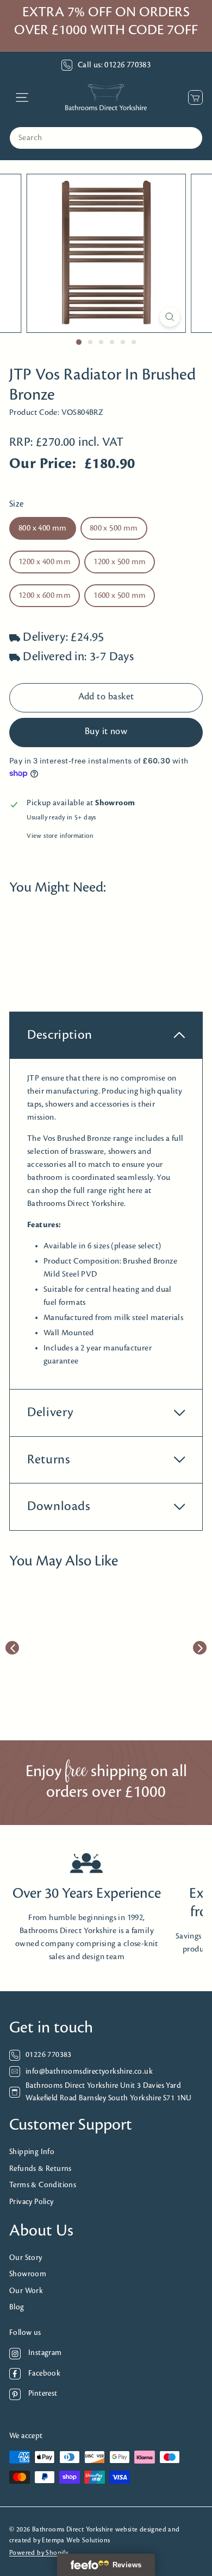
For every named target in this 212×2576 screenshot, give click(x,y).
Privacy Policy (32, 2202)
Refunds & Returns (40, 2169)
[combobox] (106, 138)
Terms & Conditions (43, 2185)
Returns (49, 1460)
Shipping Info (32, 2152)
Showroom (28, 2274)
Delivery (51, 1413)
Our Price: (43, 464)
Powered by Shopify (39, 2553)
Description (60, 1035)
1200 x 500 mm (120, 562)
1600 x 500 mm (120, 596)
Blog (17, 2307)
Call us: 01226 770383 (114, 65)
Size (17, 504)
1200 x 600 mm (45, 596)
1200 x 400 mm (45, 562)
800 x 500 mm (114, 528)
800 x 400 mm (43, 528)
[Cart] (193, 97)
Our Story (26, 2258)
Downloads (59, 1507)
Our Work (26, 2291)
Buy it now (106, 732)
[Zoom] (169, 317)
